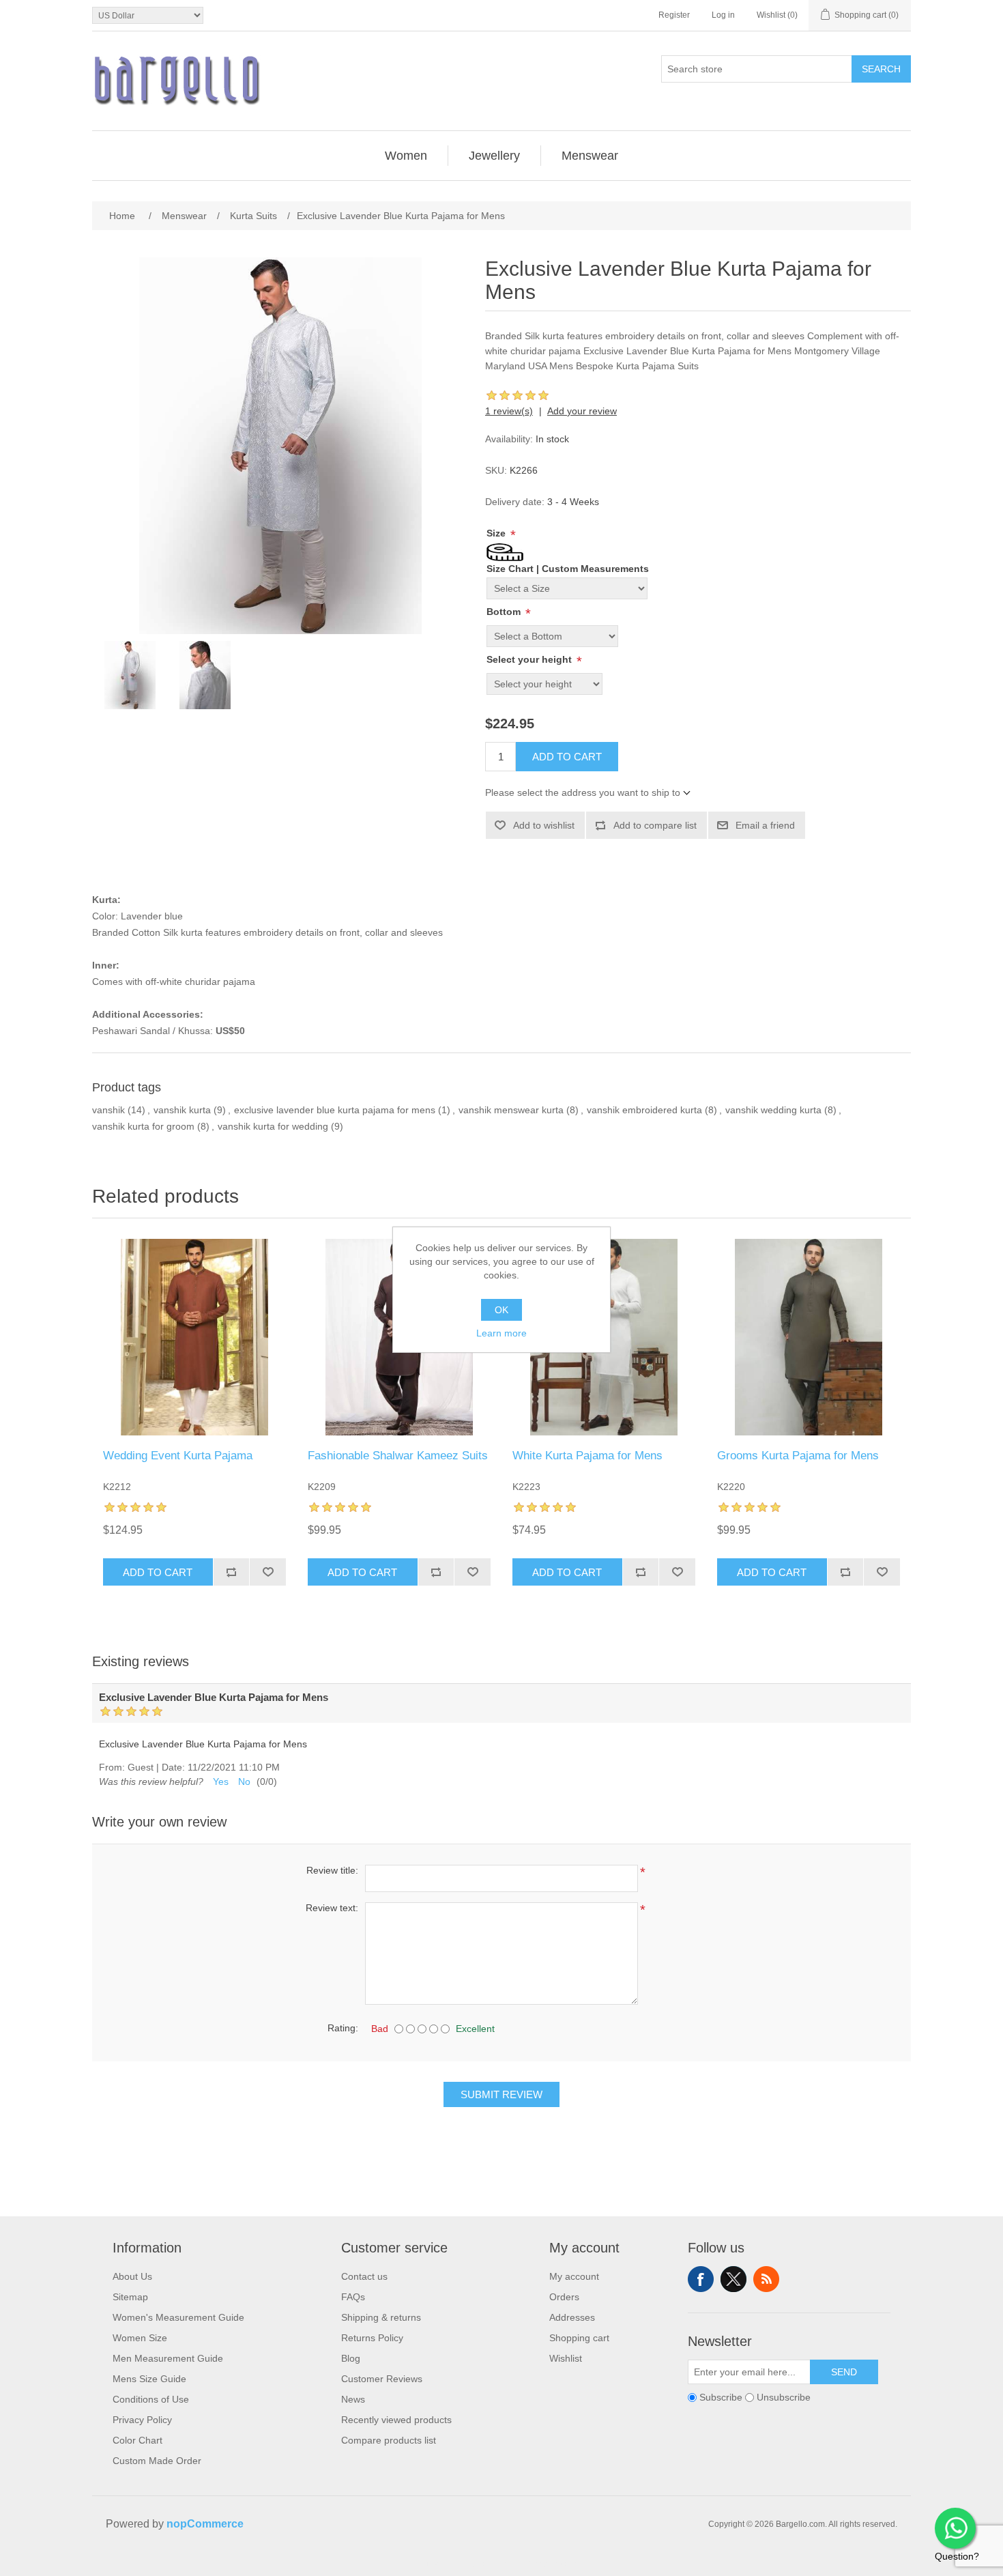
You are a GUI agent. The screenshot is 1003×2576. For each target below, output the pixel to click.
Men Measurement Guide (168, 2358)
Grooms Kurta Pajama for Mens (798, 1456)
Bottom (505, 612)
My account (574, 2276)
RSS (766, 2279)
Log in (723, 15)
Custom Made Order (157, 2461)
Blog (351, 2358)
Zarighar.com (551, 2564)
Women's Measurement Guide (178, 2317)
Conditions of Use (151, 2399)
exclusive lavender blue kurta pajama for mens (335, 1110)
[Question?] (955, 2528)
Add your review (582, 411)
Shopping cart (579, 2338)
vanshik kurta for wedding (273, 1126)
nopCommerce (205, 2524)
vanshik (108, 1110)
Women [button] (406, 156)
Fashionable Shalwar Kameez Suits (398, 1456)
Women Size (140, 2338)
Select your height (530, 659)
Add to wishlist (544, 825)
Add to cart (567, 757)
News (353, 2399)
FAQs (353, 2297)
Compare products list (389, 2440)
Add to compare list (655, 825)
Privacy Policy (142, 2420)
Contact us (364, 2276)
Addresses (572, 2317)
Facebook (701, 2279)
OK (501, 1310)
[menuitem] (406, 156)
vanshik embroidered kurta (644, 1110)
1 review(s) (509, 411)
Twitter (733, 2279)
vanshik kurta (182, 1110)
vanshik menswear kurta (511, 1110)
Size (497, 533)
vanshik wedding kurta (773, 1110)
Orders (564, 2297)
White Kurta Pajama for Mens (587, 1456)
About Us (132, 2276)
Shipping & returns (381, 2317)
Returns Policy (372, 2338)
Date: (173, 1767)
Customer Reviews (382, 2379)
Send (844, 2372)
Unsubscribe (784, 2397)
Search (881, 69)
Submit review (501, 2094)
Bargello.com (480, 2564)
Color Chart (137, 2440)
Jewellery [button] (494, 156)
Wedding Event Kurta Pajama (178, 1456)
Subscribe (721, 2397)
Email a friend (765, 825)
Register (674, 15)
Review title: (332, 1870)
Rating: (343, 2028)
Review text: (332, 1908)
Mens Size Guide (149, 2379)
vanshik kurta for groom (143, 1126)
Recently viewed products (396, 2420)
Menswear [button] (590, 156)
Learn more (501, 1333)
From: (112, 1767)
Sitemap (130, 2297)
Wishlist (566, 2358)
